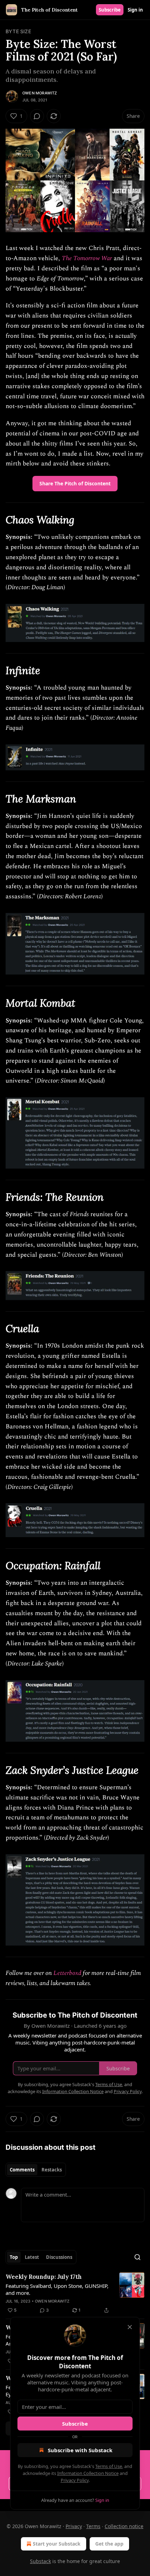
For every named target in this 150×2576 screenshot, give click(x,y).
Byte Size (18, 31)
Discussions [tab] (59, 2257)
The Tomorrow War (87, 258)
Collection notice (124, 2526)
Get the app (109, 2544)
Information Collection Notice (88, 2473)
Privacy (74, 2526)
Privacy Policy (75, 2480)
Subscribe (110, 10)
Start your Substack (57, 2544)
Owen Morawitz (40, 93)
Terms (93, 2526)
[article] (75, 2293)
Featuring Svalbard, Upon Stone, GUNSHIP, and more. (57, 2289)
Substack (40, 2561)
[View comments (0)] (37, 116)
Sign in (135, 10)
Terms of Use (109, 2466)
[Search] (137, 2257)
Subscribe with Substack (80, 2450)
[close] (130, 2327)
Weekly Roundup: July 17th (44, 2277)
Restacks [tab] (52, 2170)
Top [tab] (14, 2257)
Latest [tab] (32, 2257)
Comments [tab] (22, 2170)
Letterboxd (67, 1973)
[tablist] (36, 2170)
